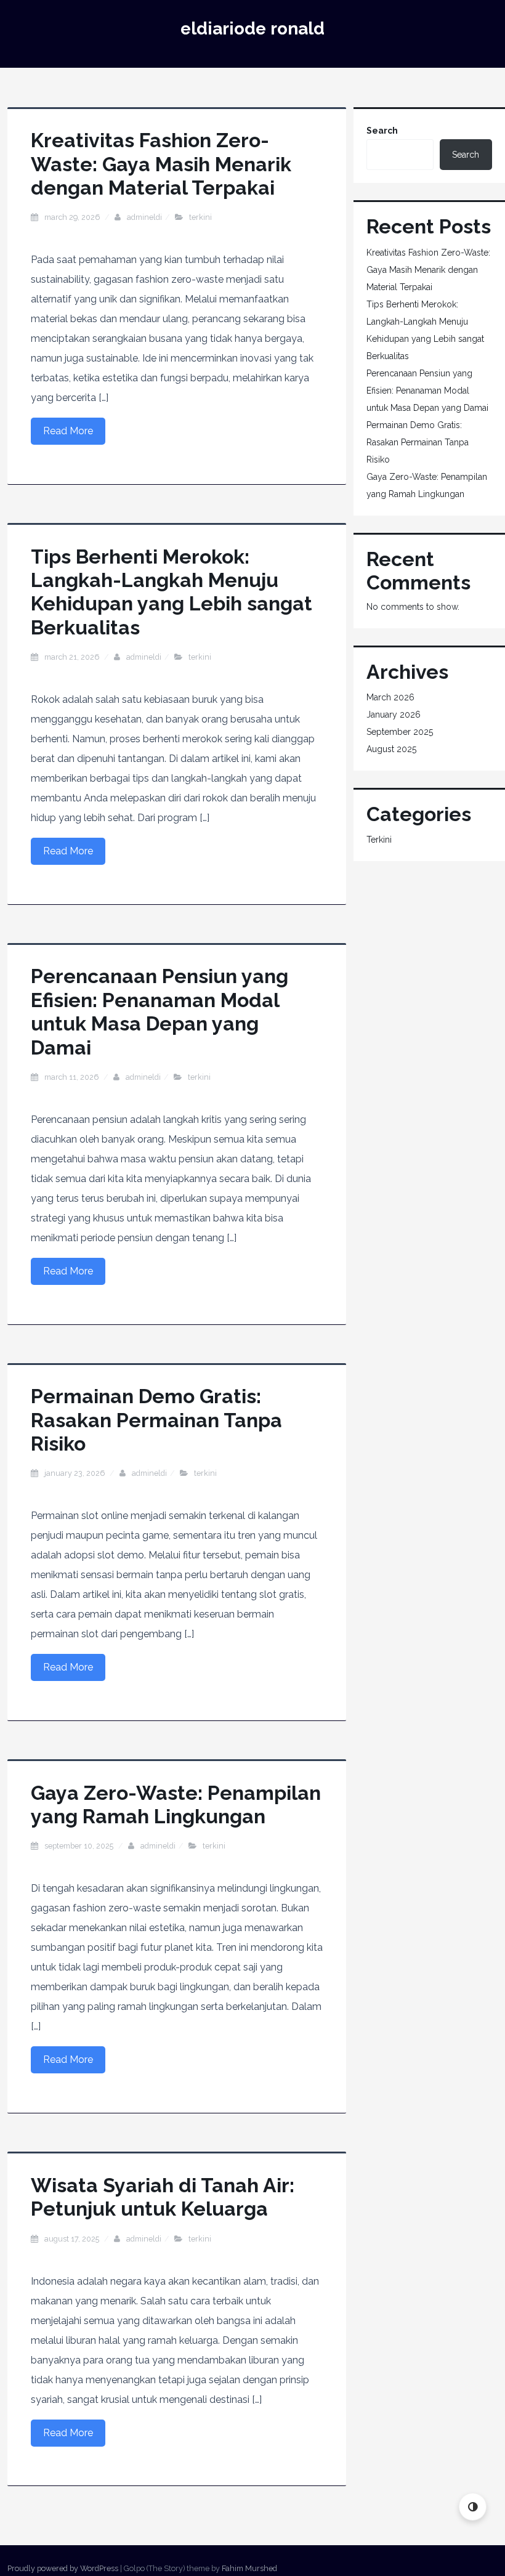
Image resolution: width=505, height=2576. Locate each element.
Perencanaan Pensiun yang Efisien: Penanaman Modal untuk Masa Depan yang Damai (160, 1011)
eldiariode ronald (252, 29)
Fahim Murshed (249, 2568)
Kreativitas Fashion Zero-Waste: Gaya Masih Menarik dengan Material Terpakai (161, 164)
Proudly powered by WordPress (63, 2568)
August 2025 (391, 749)
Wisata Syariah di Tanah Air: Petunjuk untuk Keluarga (163, 2197)
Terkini (200, 217)
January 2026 (394, 715)
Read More (68, 431)
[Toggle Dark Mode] (473, 2507)
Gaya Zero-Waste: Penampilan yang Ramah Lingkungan (176, 1804)
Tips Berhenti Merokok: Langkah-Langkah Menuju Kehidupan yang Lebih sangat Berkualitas (172, 592)
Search (382, 131)
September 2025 (400, 732)
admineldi (144, 217)
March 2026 (390, 697)
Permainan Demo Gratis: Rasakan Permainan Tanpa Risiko (156, 1420)
